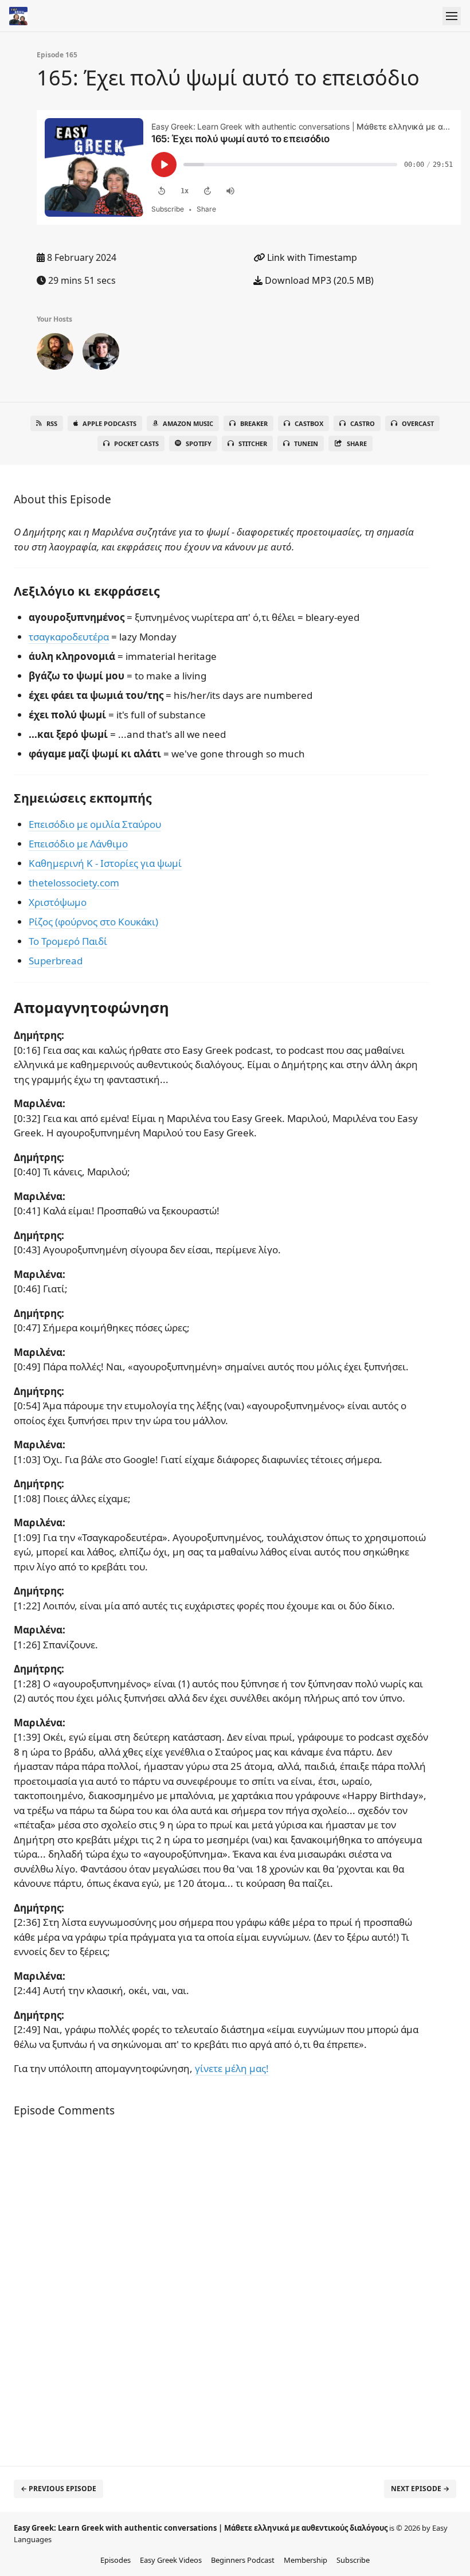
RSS (52, 423)
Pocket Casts (136, 443)
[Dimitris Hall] (55, 354)
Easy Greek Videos (171, 2560)
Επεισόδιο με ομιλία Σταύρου (95, 824)
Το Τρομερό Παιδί (68, 941)
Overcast (418, 423)
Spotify (199, 443)
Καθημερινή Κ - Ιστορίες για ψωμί (105, 863)
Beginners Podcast (243, 2560)
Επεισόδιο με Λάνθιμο (78, 844)
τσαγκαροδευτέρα (69, 637)
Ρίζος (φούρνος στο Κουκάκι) (93, 922)
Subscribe (353, 2560)
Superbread (56, 961)
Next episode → (420, 2489)
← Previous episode (58, 2489)
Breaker (254, 423)
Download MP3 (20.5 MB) (318, 280)
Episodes (115, 2560)
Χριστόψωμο (58, 902)
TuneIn (306, 443)
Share (357, 443)
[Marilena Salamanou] (101, 354)
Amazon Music (188, 423)
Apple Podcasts (109, 423)
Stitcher (253, 443)
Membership (305, 2560)
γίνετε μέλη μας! (232, 2068)
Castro (363, 423)
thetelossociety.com (74, 883)
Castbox (309, 423)
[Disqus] (221, 2292)
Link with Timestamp (311, 257)
